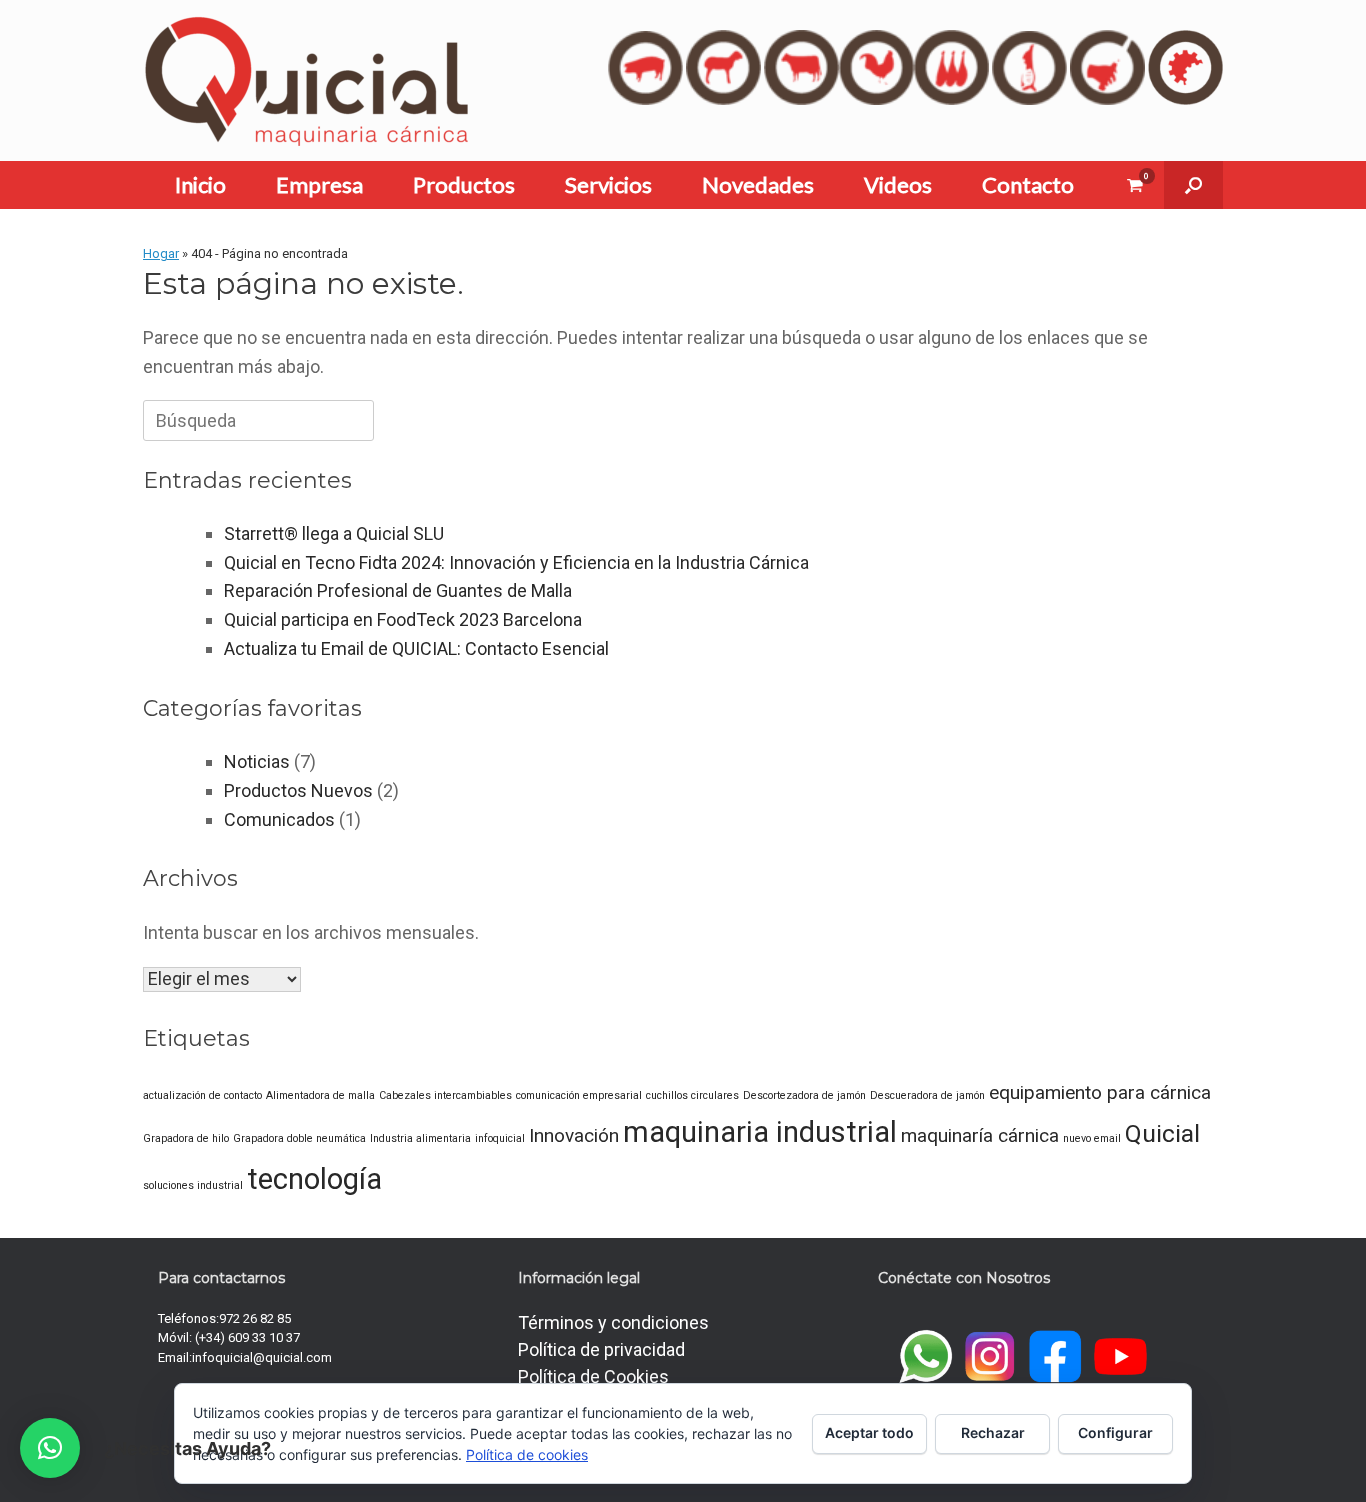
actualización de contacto (202, 1095)
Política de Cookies (593, 1376)
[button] (1193, 185)
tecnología (314, 1179)
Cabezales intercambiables (445, 1095)
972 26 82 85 (255, 1318)
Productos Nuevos (298, 790)
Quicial (1162, 1133)
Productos (464, 184)
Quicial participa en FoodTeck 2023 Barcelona (403, 619)
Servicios (608, 184)
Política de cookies (527, 1454)
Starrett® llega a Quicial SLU (334, 533)
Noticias (257, 761)
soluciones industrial (193, 1185)
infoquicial (500, 1138)
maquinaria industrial (760, 1132)
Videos (898, 184)
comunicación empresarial (579, 1095)
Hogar (161, 253)
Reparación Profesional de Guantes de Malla (398, 590)
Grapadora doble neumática (299, 1138)
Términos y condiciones (613, 1322)
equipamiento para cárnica (1100, 1092)
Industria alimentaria (420, 1138)
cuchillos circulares (692, 1095)
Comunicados (279, 819)
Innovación (574, 1135)
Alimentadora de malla (320, 1095)
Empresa (319, 184)
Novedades (758, 184)
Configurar (1115, 1432)
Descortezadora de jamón (804, 1095)
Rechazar (993, 1432)
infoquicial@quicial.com (262, 1357)
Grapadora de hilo (186, 1138)
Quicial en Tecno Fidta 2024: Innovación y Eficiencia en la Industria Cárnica (516, 562)
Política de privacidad (601, 1349)
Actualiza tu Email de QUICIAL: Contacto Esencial (416, 648)
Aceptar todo (869, 1432)
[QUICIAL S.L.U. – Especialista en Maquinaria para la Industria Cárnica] (306, 80)
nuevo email (1092, 1138)
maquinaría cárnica (980, 1135)
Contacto (1028, 184)
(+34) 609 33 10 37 (247, 1337)
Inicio (200, 184)
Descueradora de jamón (927, 1095)
